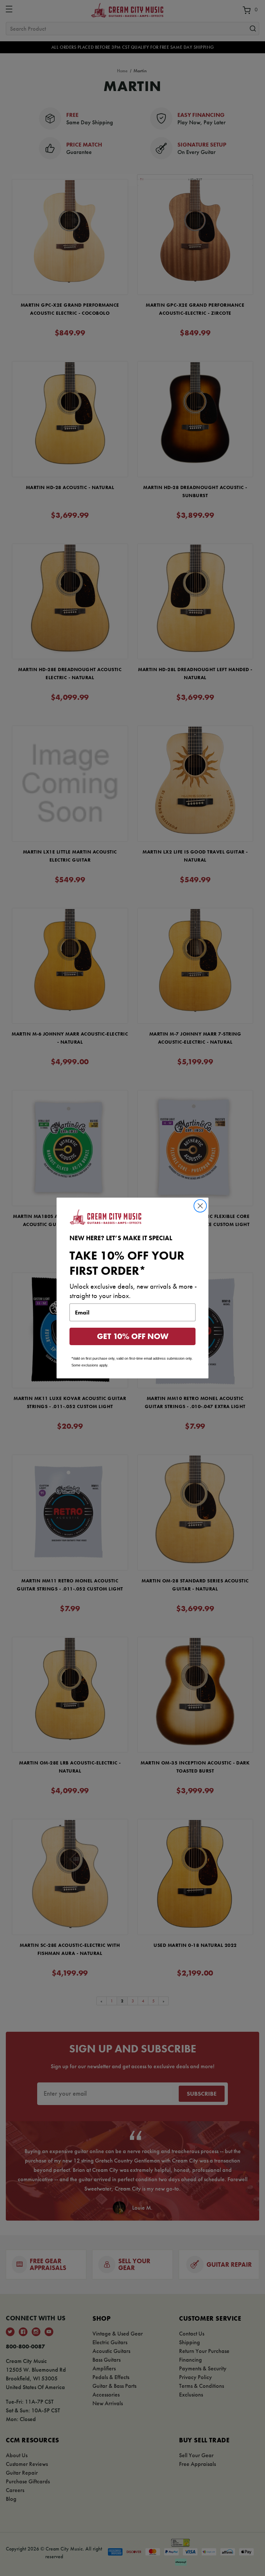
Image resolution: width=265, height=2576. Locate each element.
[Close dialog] (200, 1206)
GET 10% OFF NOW (133, 1336)
